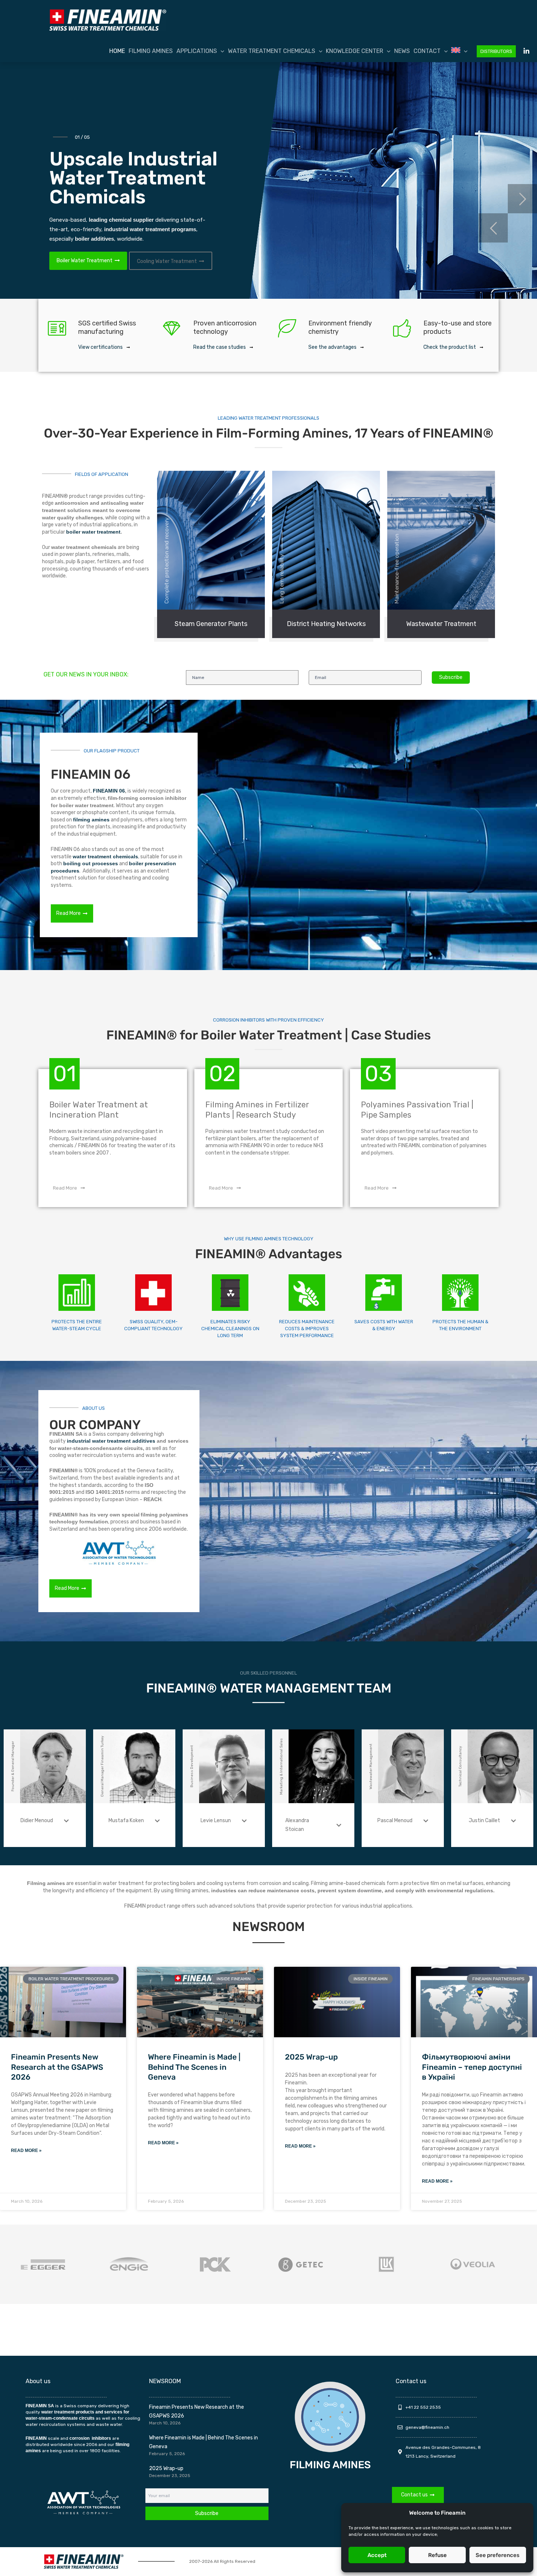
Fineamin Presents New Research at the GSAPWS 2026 (57, 2067)
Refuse (437, 2555)
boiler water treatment (93, 532)
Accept (377, 2555)
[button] (221, 51)
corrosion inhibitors (90, 2438)
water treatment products (68, 2412)
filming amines (91, 820)
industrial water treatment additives (111, 1441)
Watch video (127, 243)
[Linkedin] (526, 51)
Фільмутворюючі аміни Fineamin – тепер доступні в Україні (472, 2067)
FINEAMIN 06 (109, 791)
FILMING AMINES (330, 2465)
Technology (71, 242)
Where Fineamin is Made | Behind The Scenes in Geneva (194, 2067)
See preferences (498, 2555)
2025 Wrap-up (311, 2057)
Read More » (26, 2151)
